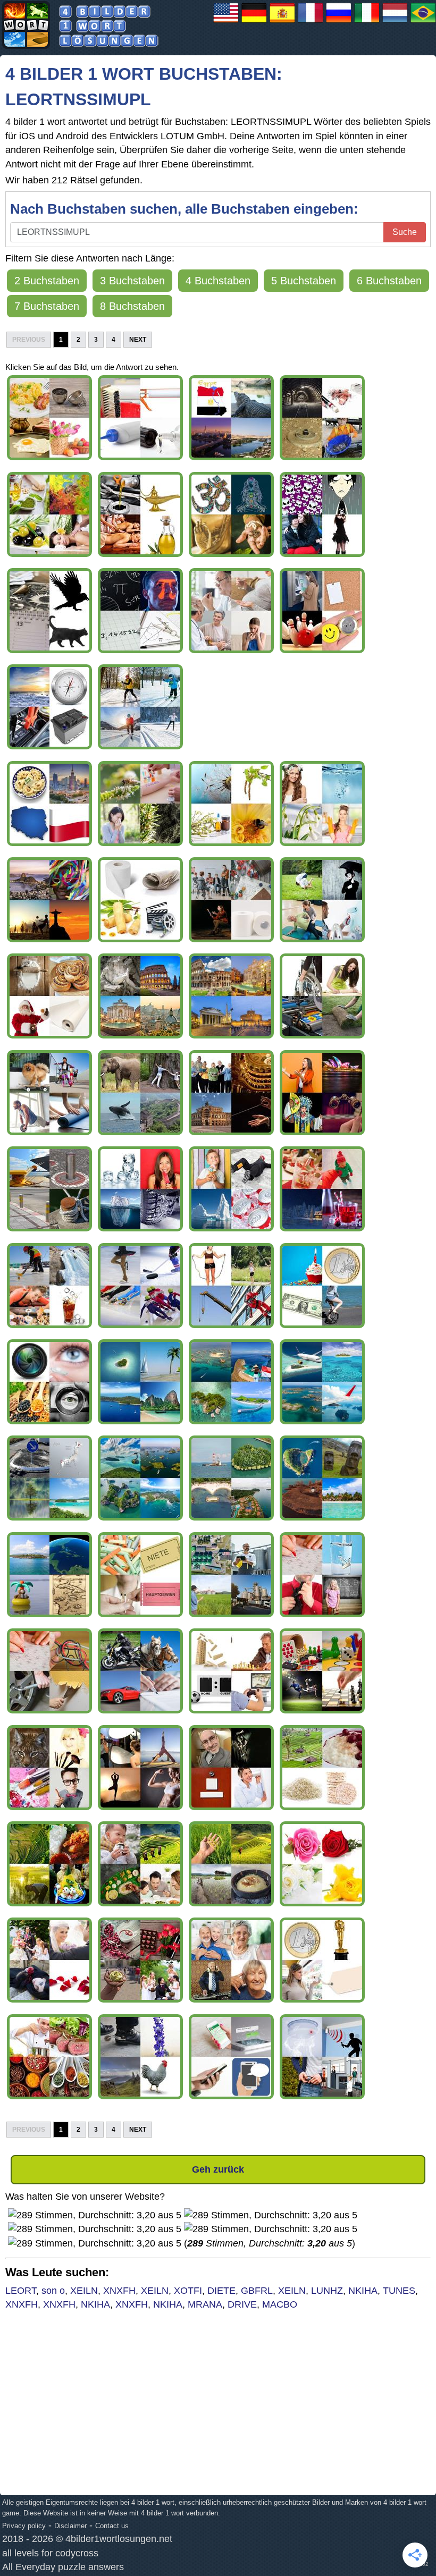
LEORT (21, 2291)
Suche (405, 232)
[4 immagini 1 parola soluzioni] (367, 22)
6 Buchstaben (389, 281)
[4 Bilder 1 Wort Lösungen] (254, 22)
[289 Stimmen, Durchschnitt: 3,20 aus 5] (95, 2215)
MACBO (280, 2304)
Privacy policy (24, 2526)
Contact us (112, 2526)
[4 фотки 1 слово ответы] (339, 22)
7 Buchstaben (47, 306)
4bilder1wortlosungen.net (119, 2539)
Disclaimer (70, 2526)
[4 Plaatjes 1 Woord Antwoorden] (395, 22)
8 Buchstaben (132, 306)
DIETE (221, 2291)
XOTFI (188, 2291)
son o (53, 2291)
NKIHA (363, 2291)
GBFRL (257, 2291)
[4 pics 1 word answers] (226, 22)
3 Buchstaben (132, 281)
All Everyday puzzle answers (63, 2567)
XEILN (84, 2291)
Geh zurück (218, 2169)
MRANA (205, 2304)
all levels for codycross (50, 2553)
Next (138, 340)
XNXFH (119, 2291)
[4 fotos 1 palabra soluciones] (282, 22)
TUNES (399, 2291)
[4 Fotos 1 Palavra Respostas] (423, 22)
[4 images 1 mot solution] (311, 22)
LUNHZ (327, 2291)
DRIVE (242, 2304)
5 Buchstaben (304, 281)
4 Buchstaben (218, 281)
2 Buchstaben (47, 281)
